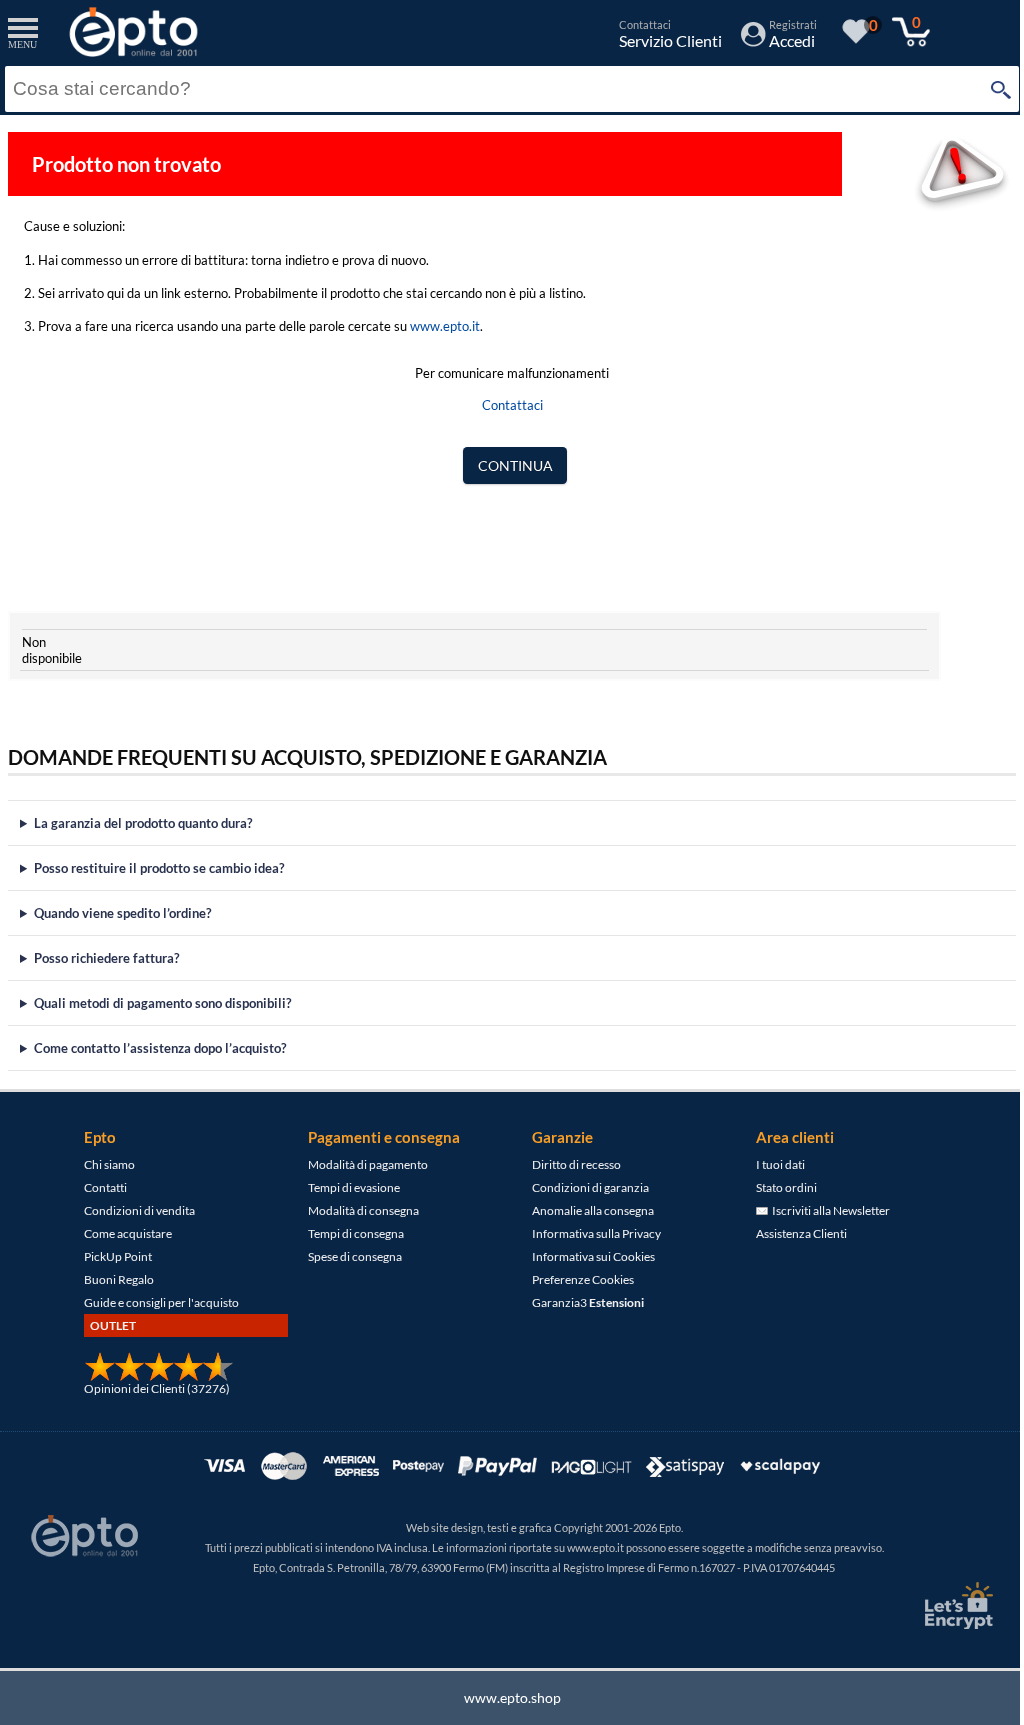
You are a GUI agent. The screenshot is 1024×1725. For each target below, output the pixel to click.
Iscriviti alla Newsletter (822, 1210)
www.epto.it (445, 326)
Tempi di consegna (349, 1233)
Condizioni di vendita (132, 1210)
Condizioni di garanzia (583, 1187)
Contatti (98, 1187)
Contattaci (512, 405)
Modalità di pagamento (361, 1164)
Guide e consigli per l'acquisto (154, 1302)
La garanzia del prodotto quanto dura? (143, 823)
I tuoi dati (773, 1164)
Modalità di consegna (356, 1210)
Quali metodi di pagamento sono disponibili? (162, 1003)
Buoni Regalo (112, 1279)
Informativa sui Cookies (586, 1256)
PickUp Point (111, 1256)
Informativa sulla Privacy (589, 1233)
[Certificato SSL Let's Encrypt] (942, 1605)
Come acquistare (121, 1233)
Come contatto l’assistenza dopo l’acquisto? (160, 1048)
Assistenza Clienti (794, 1233)
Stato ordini (779, 1187)
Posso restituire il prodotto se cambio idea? (159, 868)
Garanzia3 (581, 1302)
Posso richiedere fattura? (106, 958)
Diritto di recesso (569, 1164)
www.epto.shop (504, 1697)
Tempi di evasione (347, 1187)
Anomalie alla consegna (586, 1210)
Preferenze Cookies (576, 1279)
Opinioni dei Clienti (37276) (150, 1388)
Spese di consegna (348, 1256)
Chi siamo (102, 1164)
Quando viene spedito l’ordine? (122, 913)
